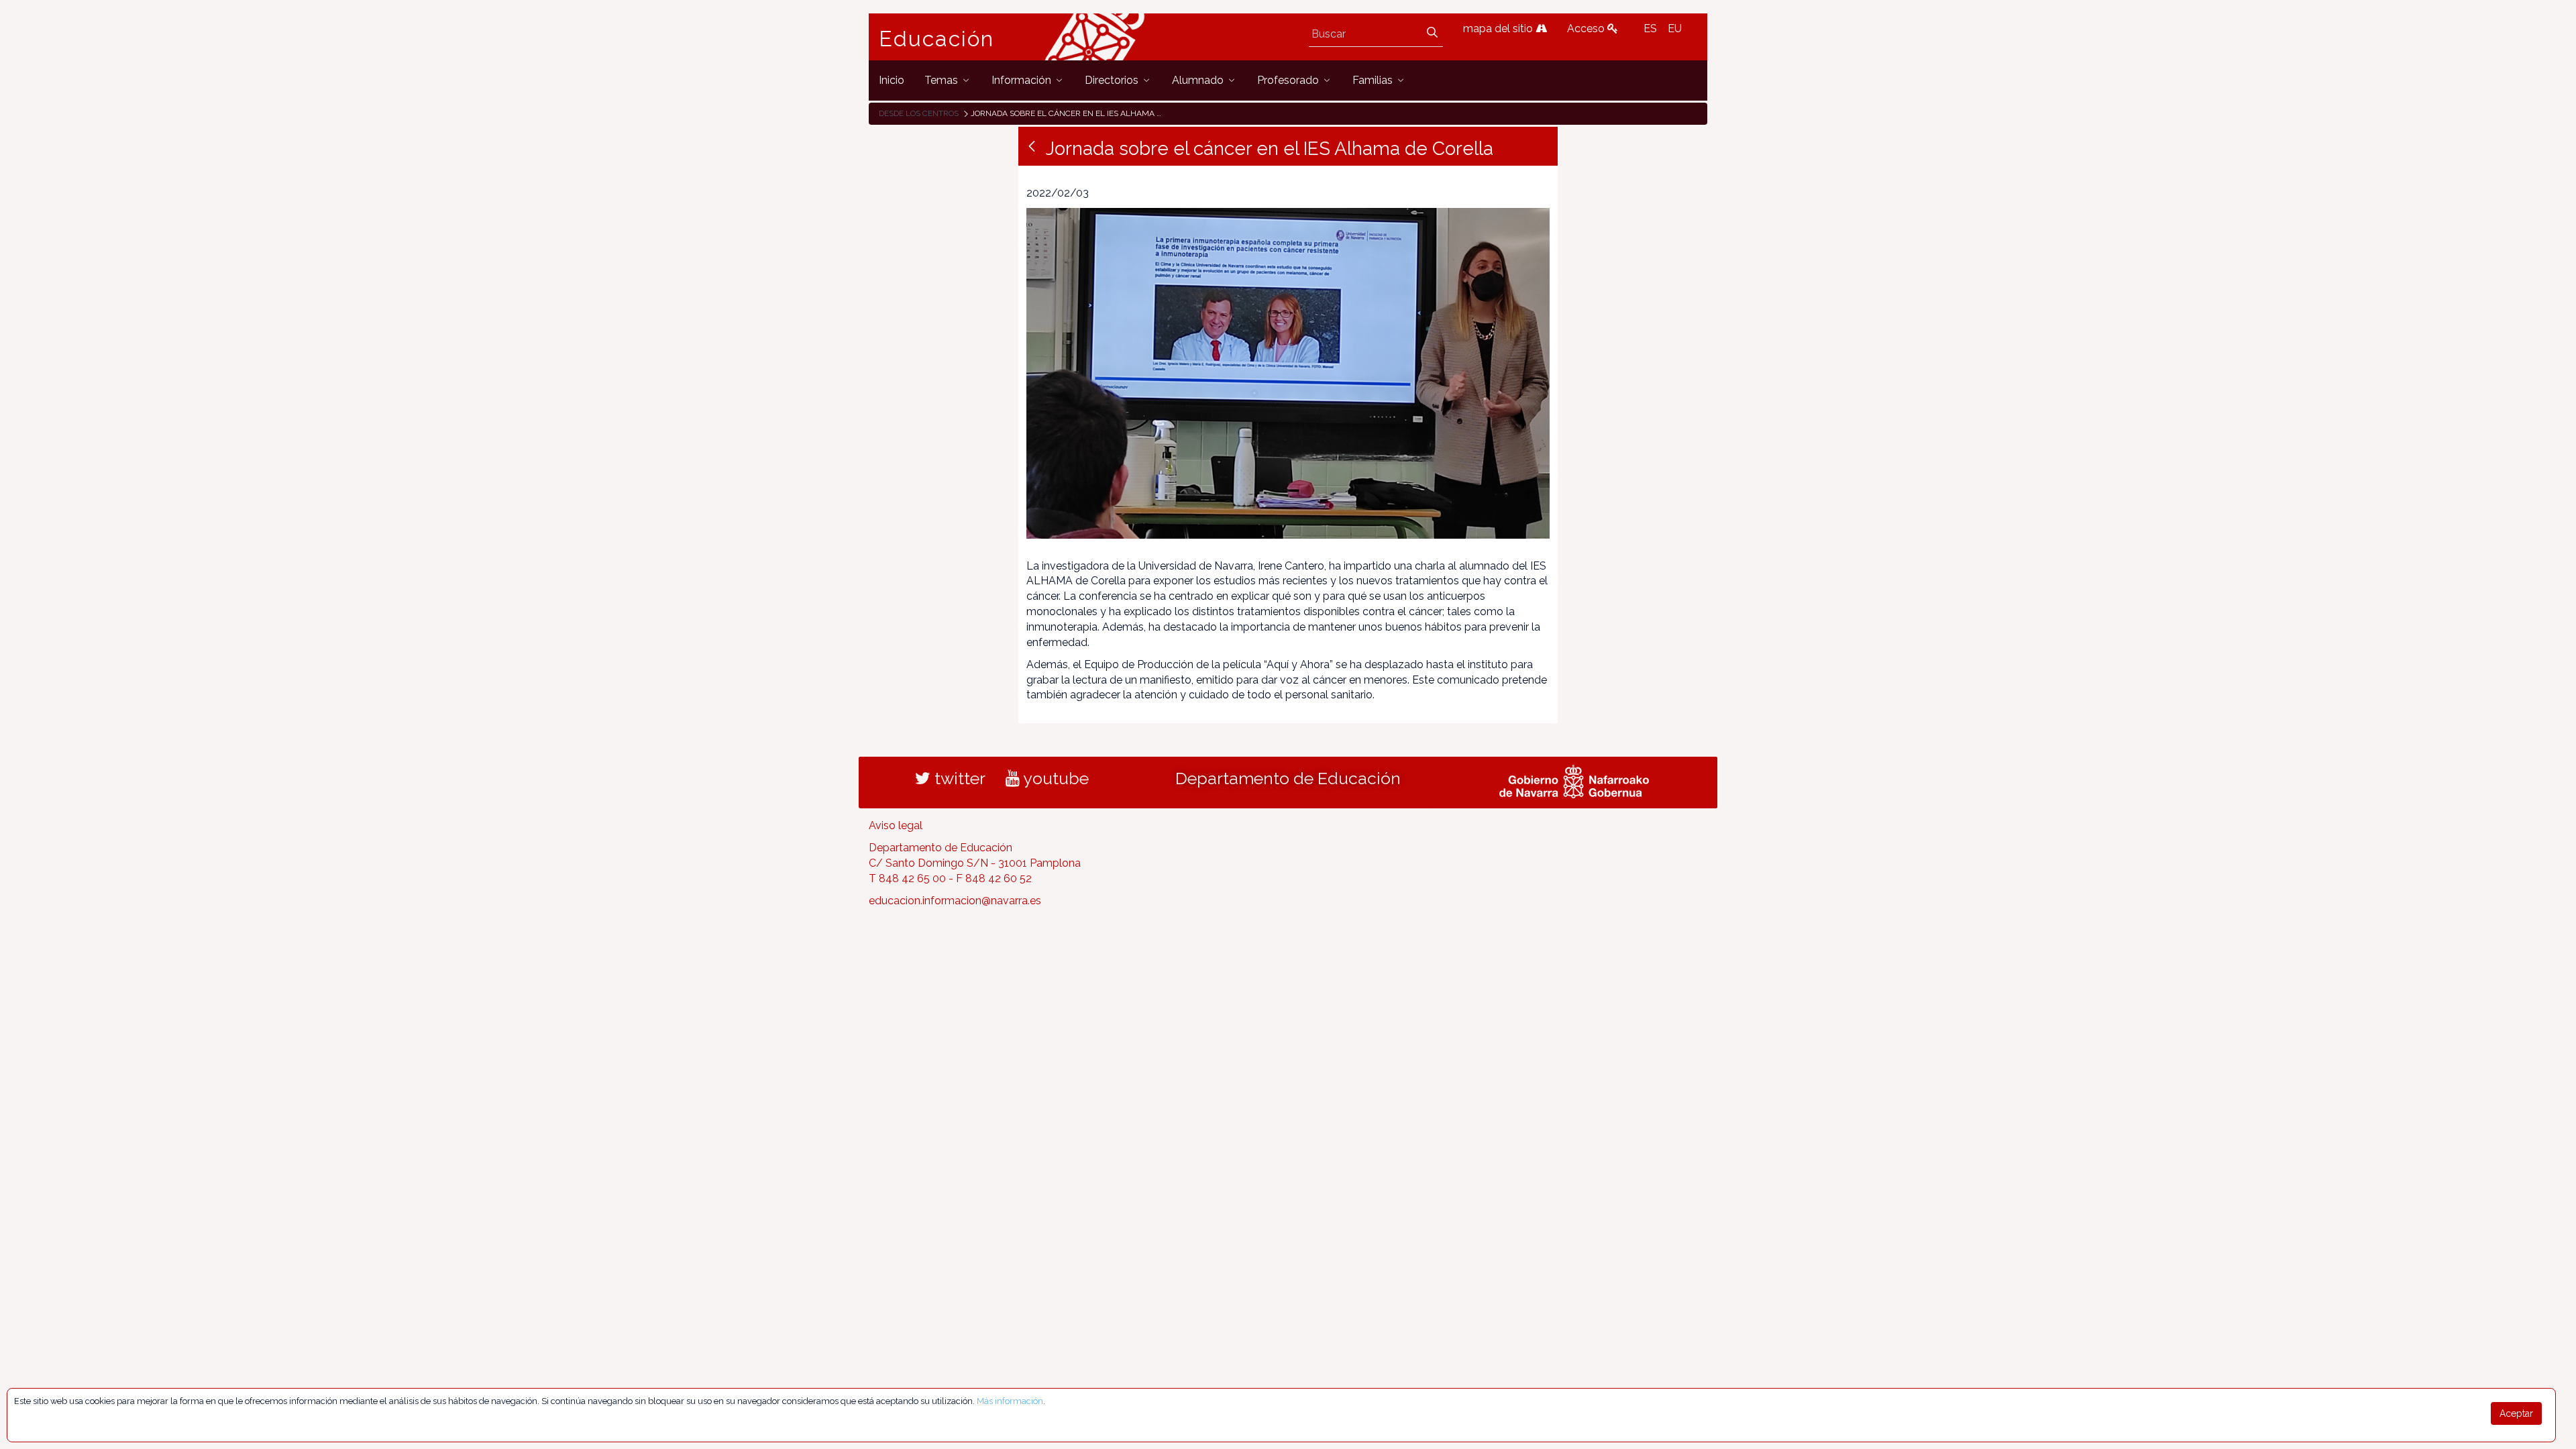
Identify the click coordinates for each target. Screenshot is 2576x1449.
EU (1675, 29)
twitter (958, 778)
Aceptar (2516, 1413)
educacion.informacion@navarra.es (955, 901)
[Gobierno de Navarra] (1574, 780)
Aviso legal (896, 825)
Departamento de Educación (1288, 778)
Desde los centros (919, 113)
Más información (1010, 1401)
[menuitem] (892, 80)
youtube (1054, 778)
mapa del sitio (1499, 29)
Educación (936, 39)
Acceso (1587, 29)
